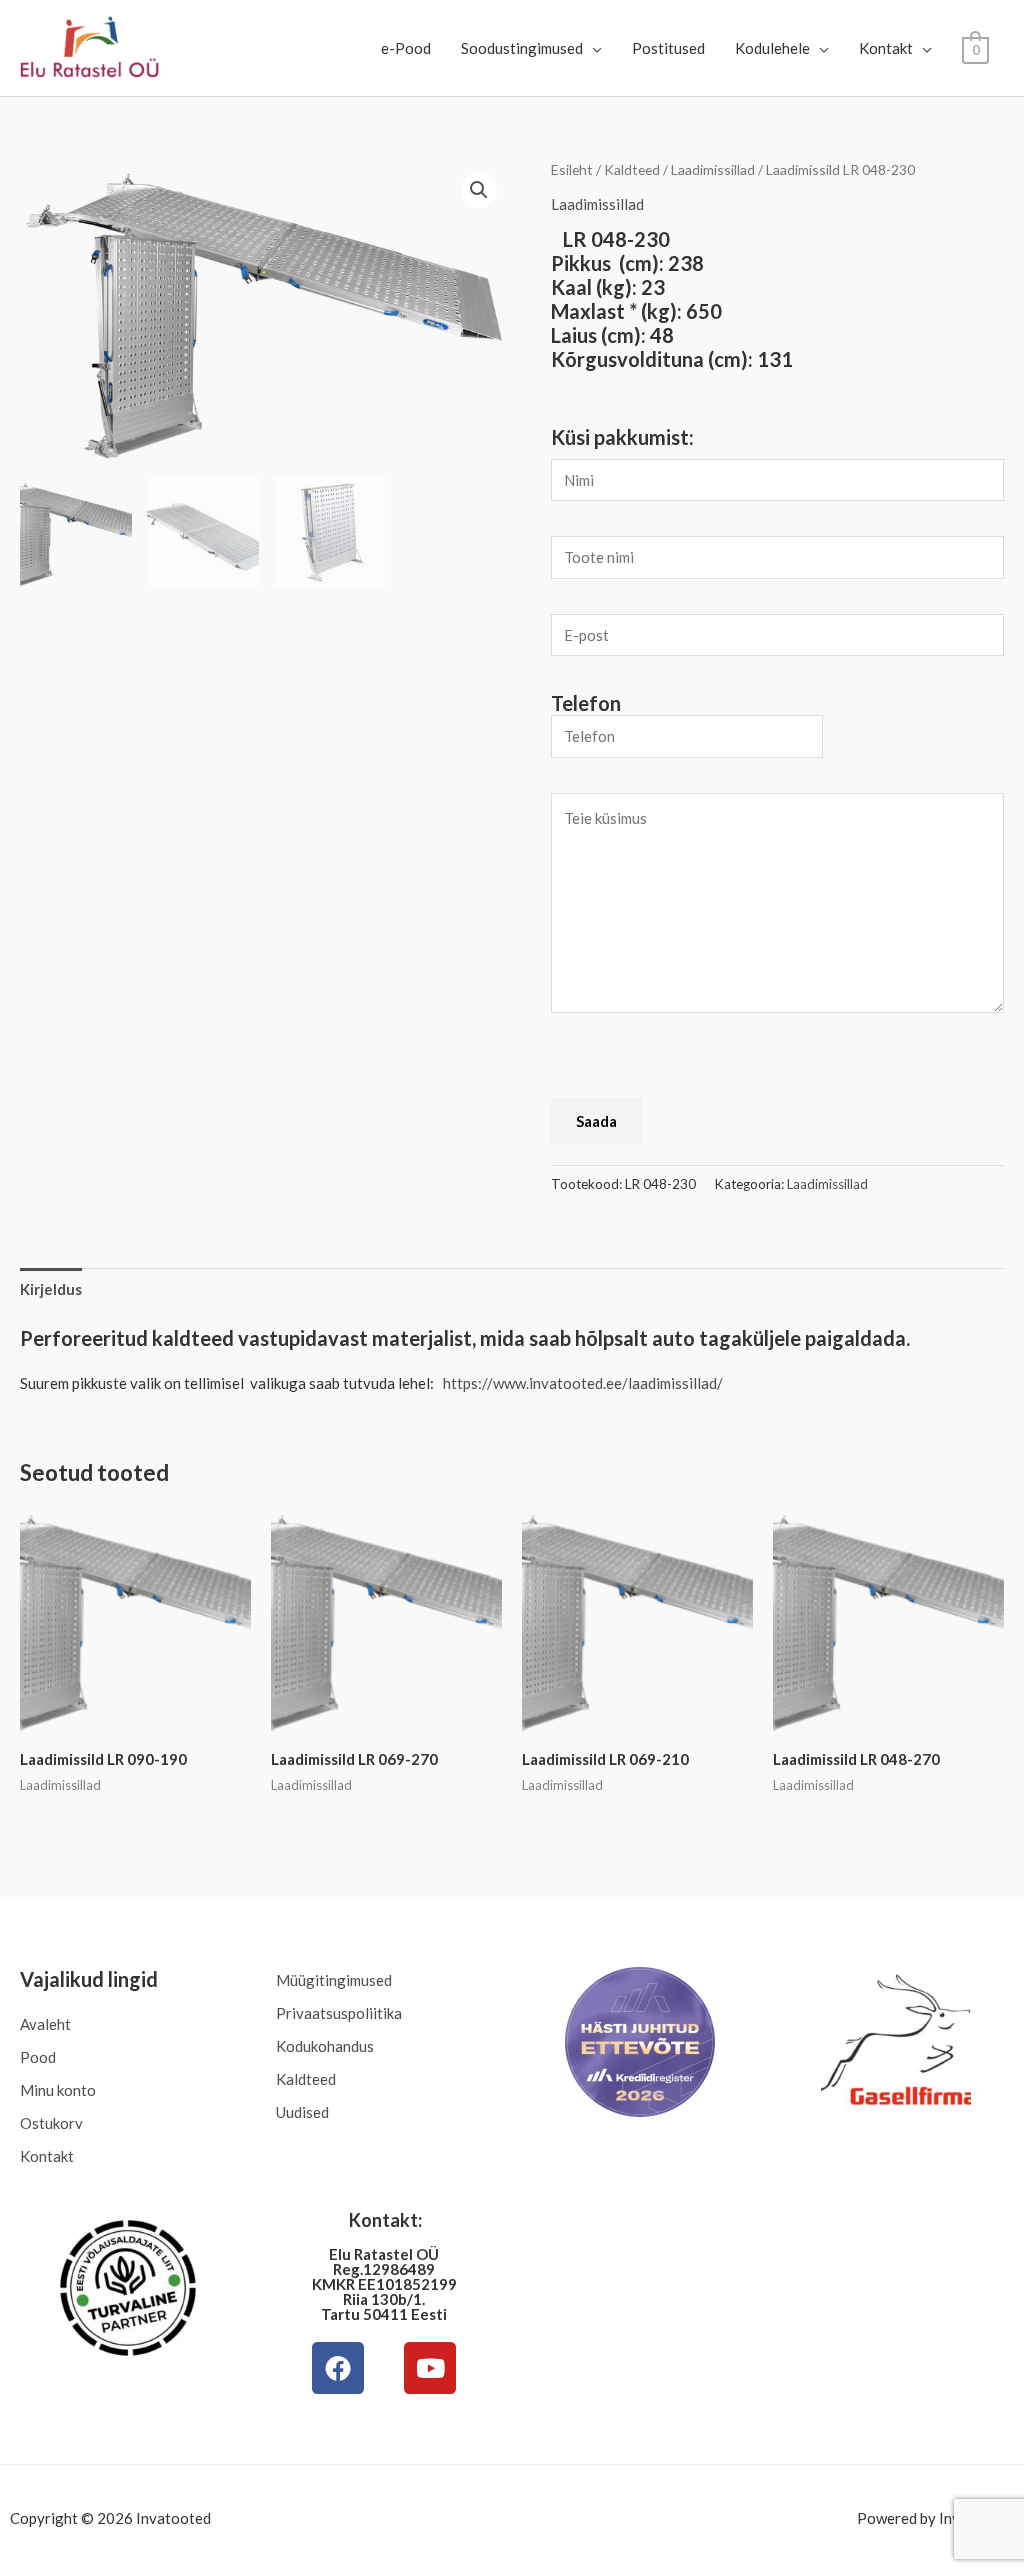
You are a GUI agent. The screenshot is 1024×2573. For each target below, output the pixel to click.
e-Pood (406, 48)
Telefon (586, 703)
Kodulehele (772, 48)
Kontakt (886, 48)
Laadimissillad (713, 169)
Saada (596, 1121)
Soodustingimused (522, 48)
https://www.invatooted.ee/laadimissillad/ (583, 1383)
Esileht (572, 169)
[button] (479, 190)
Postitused (668, 48)
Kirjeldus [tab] (51, 1289)
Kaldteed (632, 169)
